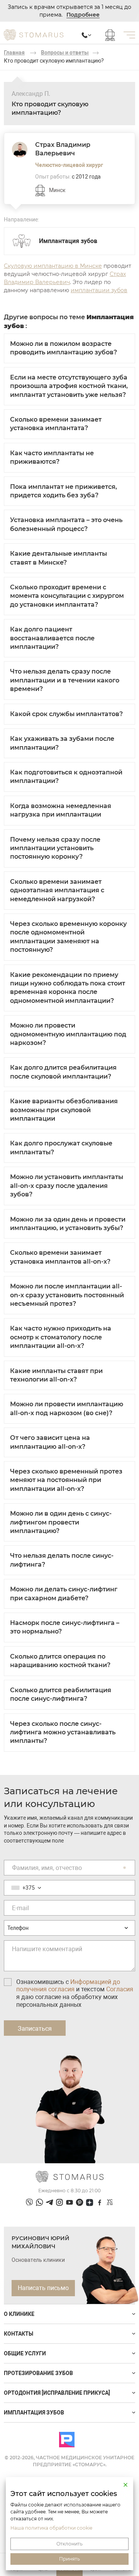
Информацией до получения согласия (68, 1986)
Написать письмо (43, 2288)
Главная (14, 53)
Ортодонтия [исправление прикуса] (57, 2393)
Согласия (120, 1989)
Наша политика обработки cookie (51, 2528)
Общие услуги (25, 2353)
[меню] (129, 35)
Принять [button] (69, 2559)
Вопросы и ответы (65, 53)
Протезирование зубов (38, 2373)
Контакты (19, 2334)
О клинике (19, 2314)
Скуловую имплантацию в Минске (53, 266)
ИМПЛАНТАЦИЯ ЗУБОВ (34, 2413)
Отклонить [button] (69, 2544)
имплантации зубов (99, 290)
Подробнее (83, 15)
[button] (125, 2485)
